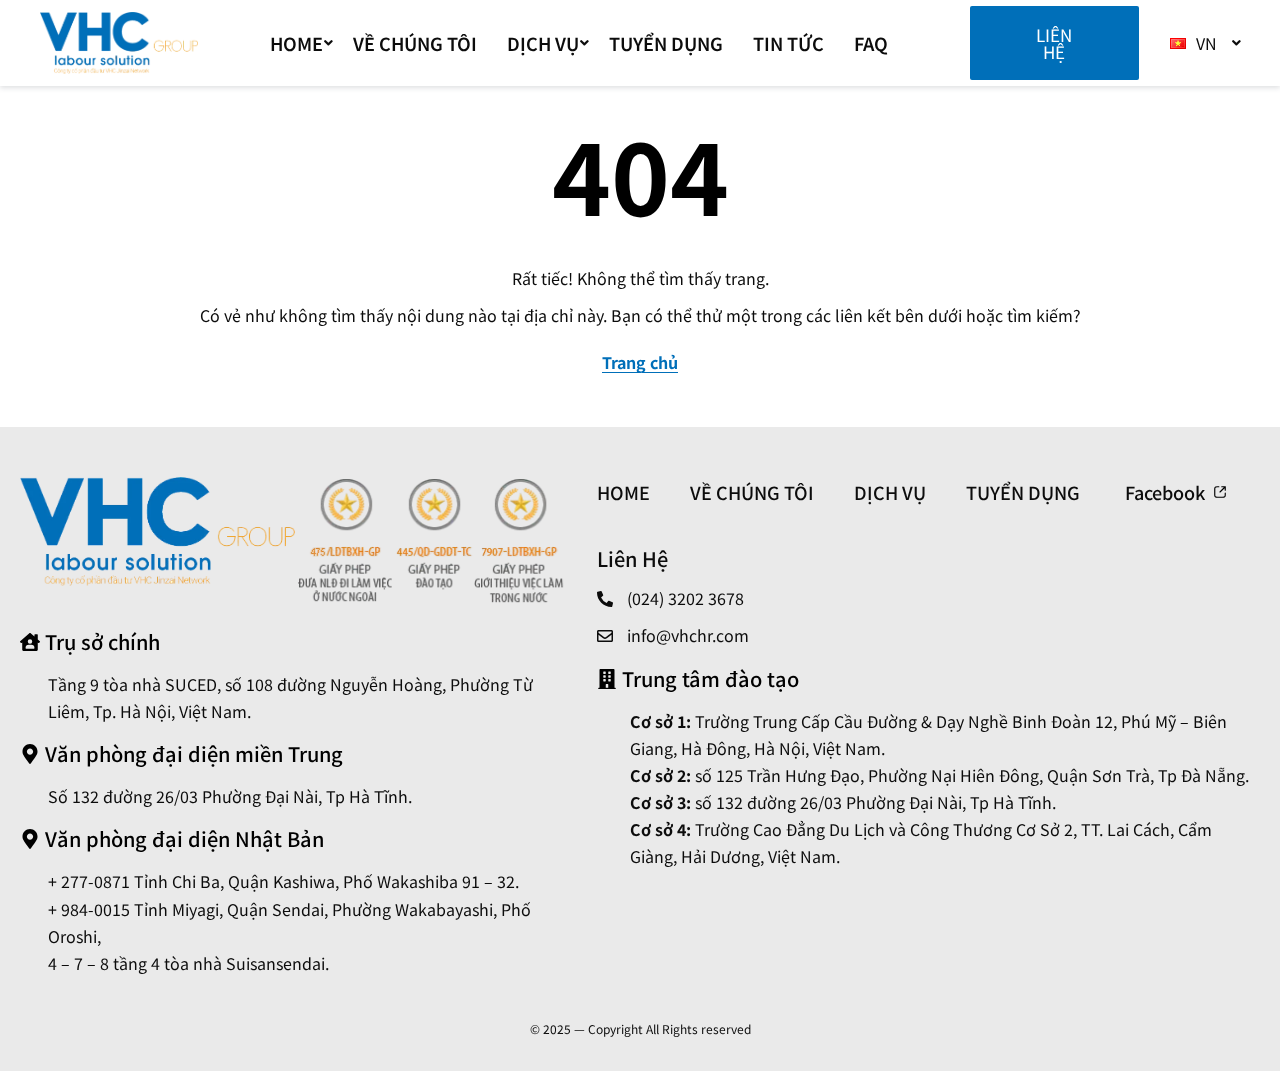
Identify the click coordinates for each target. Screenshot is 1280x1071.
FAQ (871, 43)
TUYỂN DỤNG (666, 43)
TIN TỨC (788, 43)
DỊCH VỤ (543, 43)
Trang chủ (640, 362)
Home (296, 43)
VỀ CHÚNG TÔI (415, 43)
